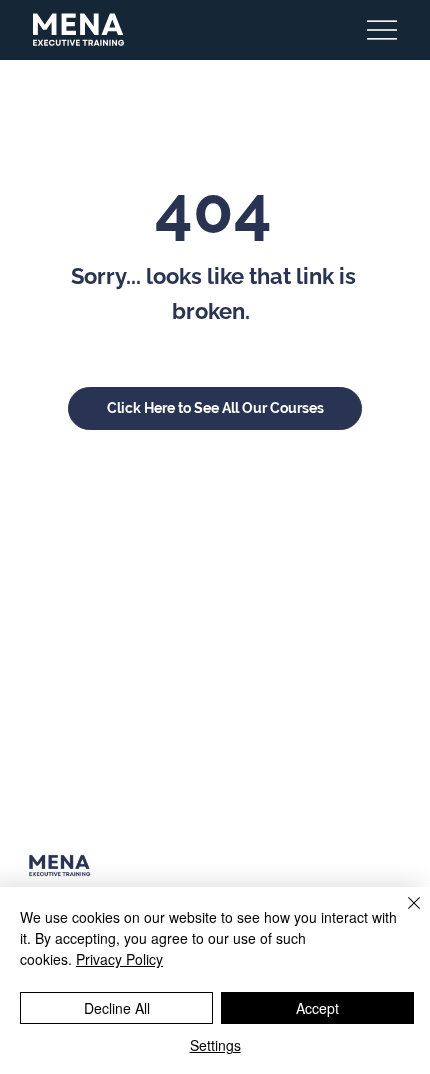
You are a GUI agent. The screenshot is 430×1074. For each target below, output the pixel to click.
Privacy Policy (119, 959)
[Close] (402, 915)
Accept (317, 1008)
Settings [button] (215, 1045)
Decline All (117, 1008)
